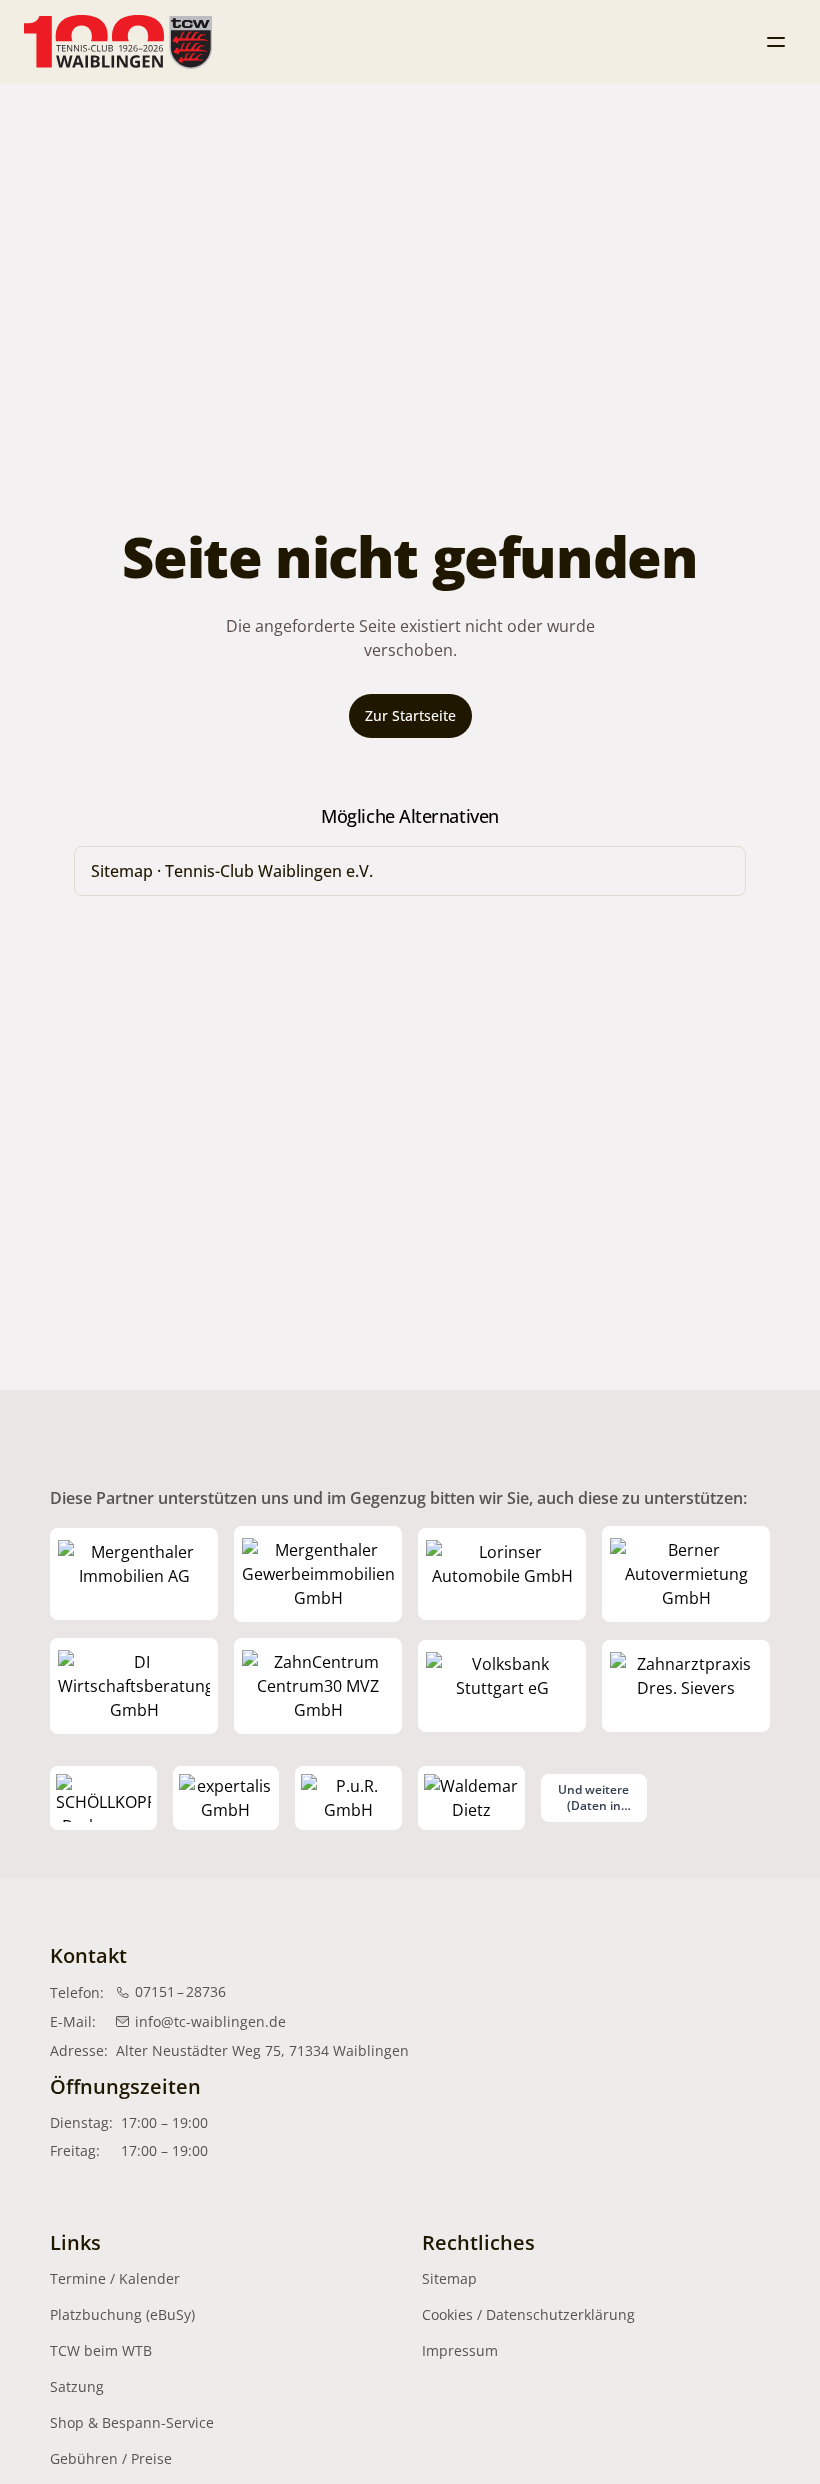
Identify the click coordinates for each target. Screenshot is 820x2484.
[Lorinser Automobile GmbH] (502, 1574)
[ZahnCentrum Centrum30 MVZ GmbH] (318, 1686)
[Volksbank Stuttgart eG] (502, 1686)
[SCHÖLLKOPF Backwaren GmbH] (103, 1798)
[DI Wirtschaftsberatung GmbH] (134, 1686)
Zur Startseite (410, 715)
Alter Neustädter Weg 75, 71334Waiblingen (262, 2050)
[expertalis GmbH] (226, 1798)
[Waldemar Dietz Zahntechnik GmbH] (471, 1798)
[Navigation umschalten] (776, 42)
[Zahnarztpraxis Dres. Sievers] (686, 1686)
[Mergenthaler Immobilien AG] (134, 1574)
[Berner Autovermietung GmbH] (686, 1574)
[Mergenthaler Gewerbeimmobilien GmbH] (318, 1574)
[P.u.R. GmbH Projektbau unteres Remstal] (348, 1798)
